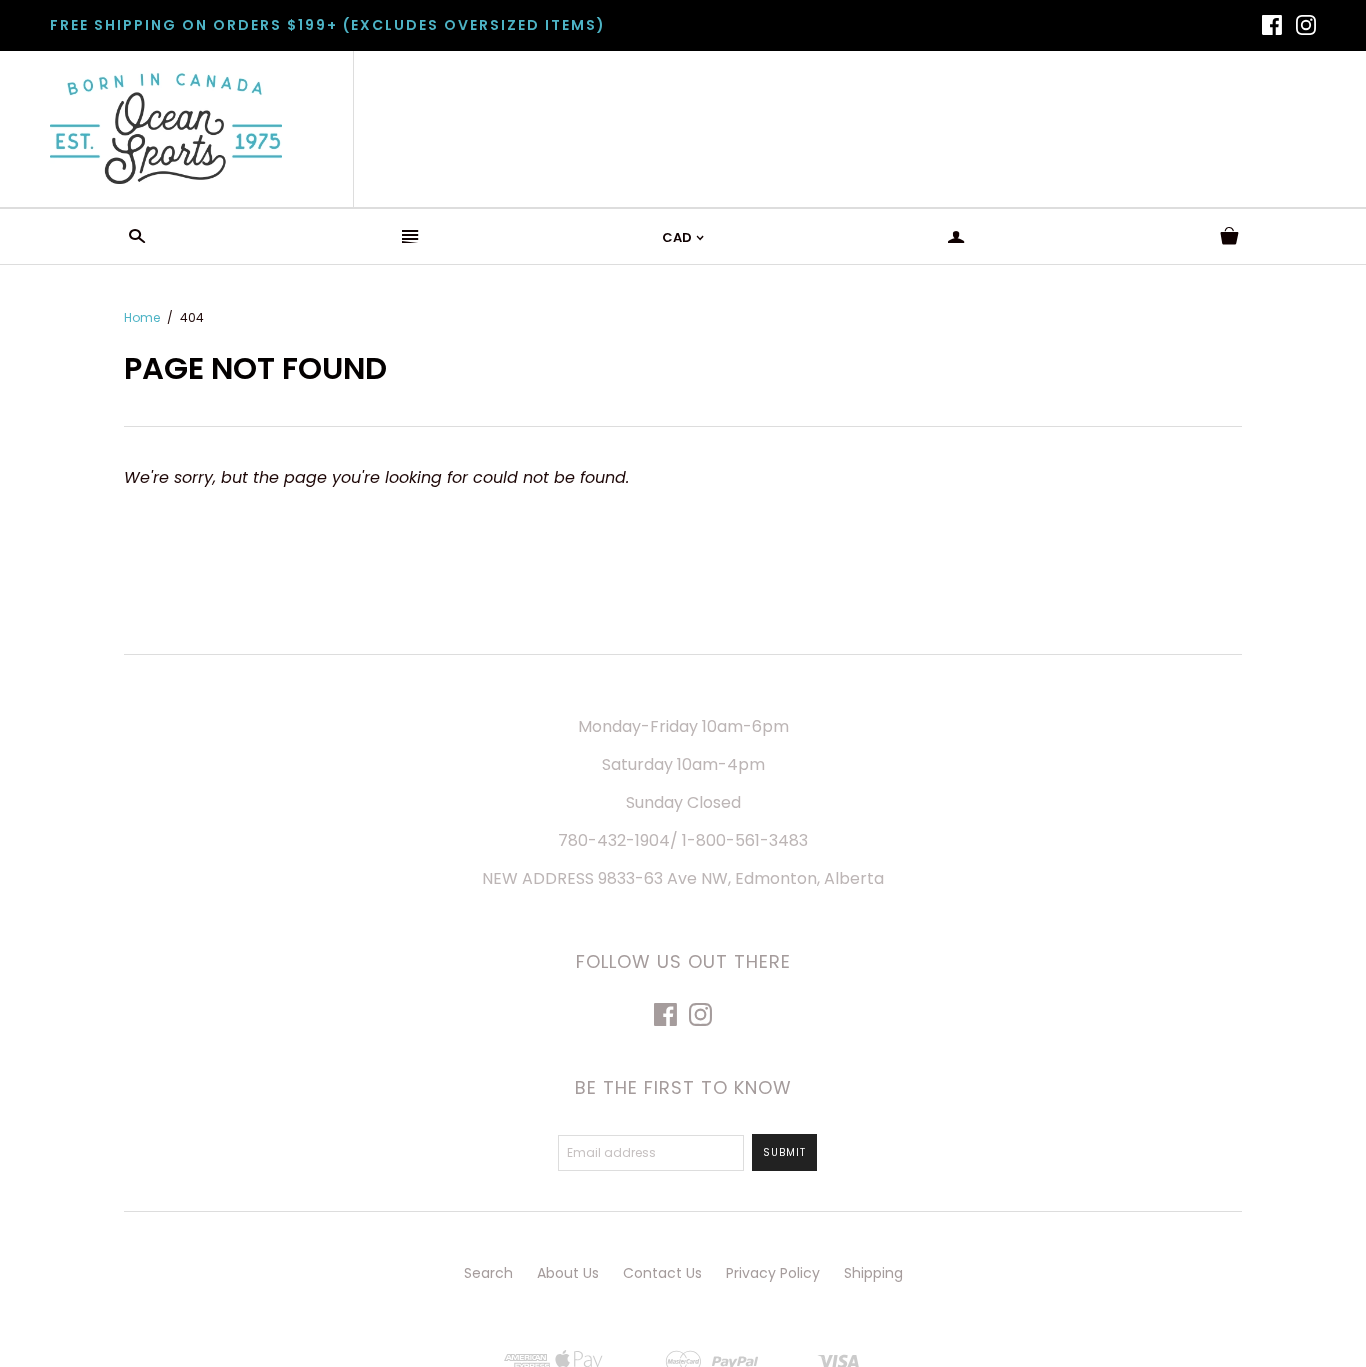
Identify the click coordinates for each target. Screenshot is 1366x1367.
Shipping (873, 1273)
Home (142, 317)
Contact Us (662, 1273)
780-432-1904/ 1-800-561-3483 (683, 840)
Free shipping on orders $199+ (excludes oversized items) (328, 25)
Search (488, 1273)
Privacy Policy (773, 1273)
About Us (568, 1273)
